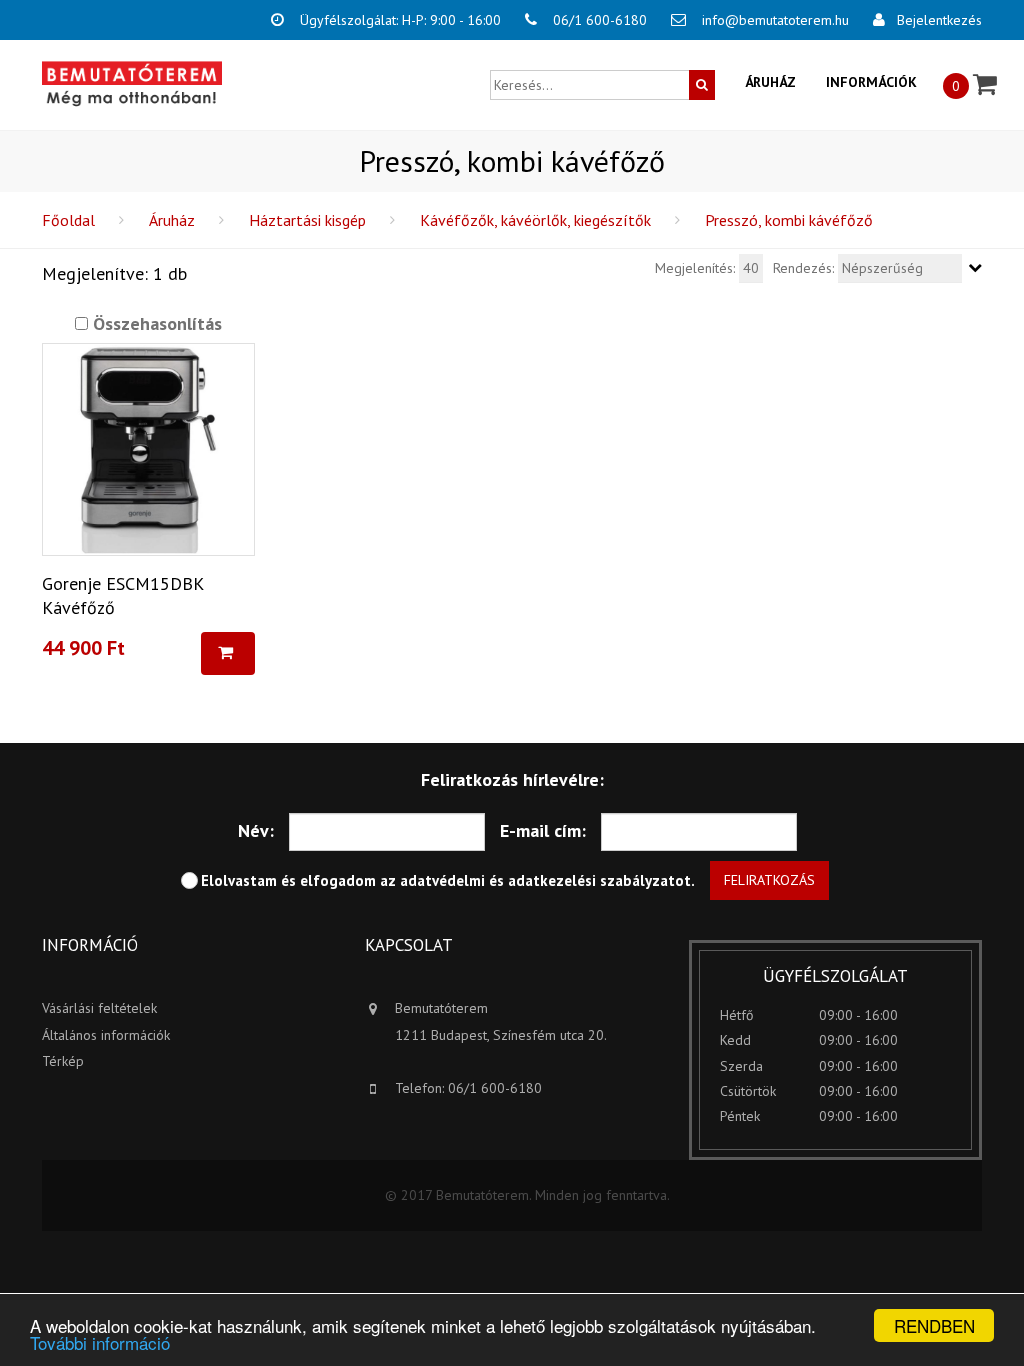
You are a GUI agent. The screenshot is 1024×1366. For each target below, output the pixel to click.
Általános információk (106, 1035)
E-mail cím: (543, 830)
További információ (100, 1342)
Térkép (63, 1061)
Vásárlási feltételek (99, 1008)
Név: (256, 830)
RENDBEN (934, 1325)
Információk (871, 82)
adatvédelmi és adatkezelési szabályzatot (545, 880)
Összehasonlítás (155, 323)
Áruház (770, 82)
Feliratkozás (769, 880)
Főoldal (68, 220)
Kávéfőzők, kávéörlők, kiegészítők (535, 220)
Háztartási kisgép (307, 220)
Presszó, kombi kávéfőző (789, 220)
